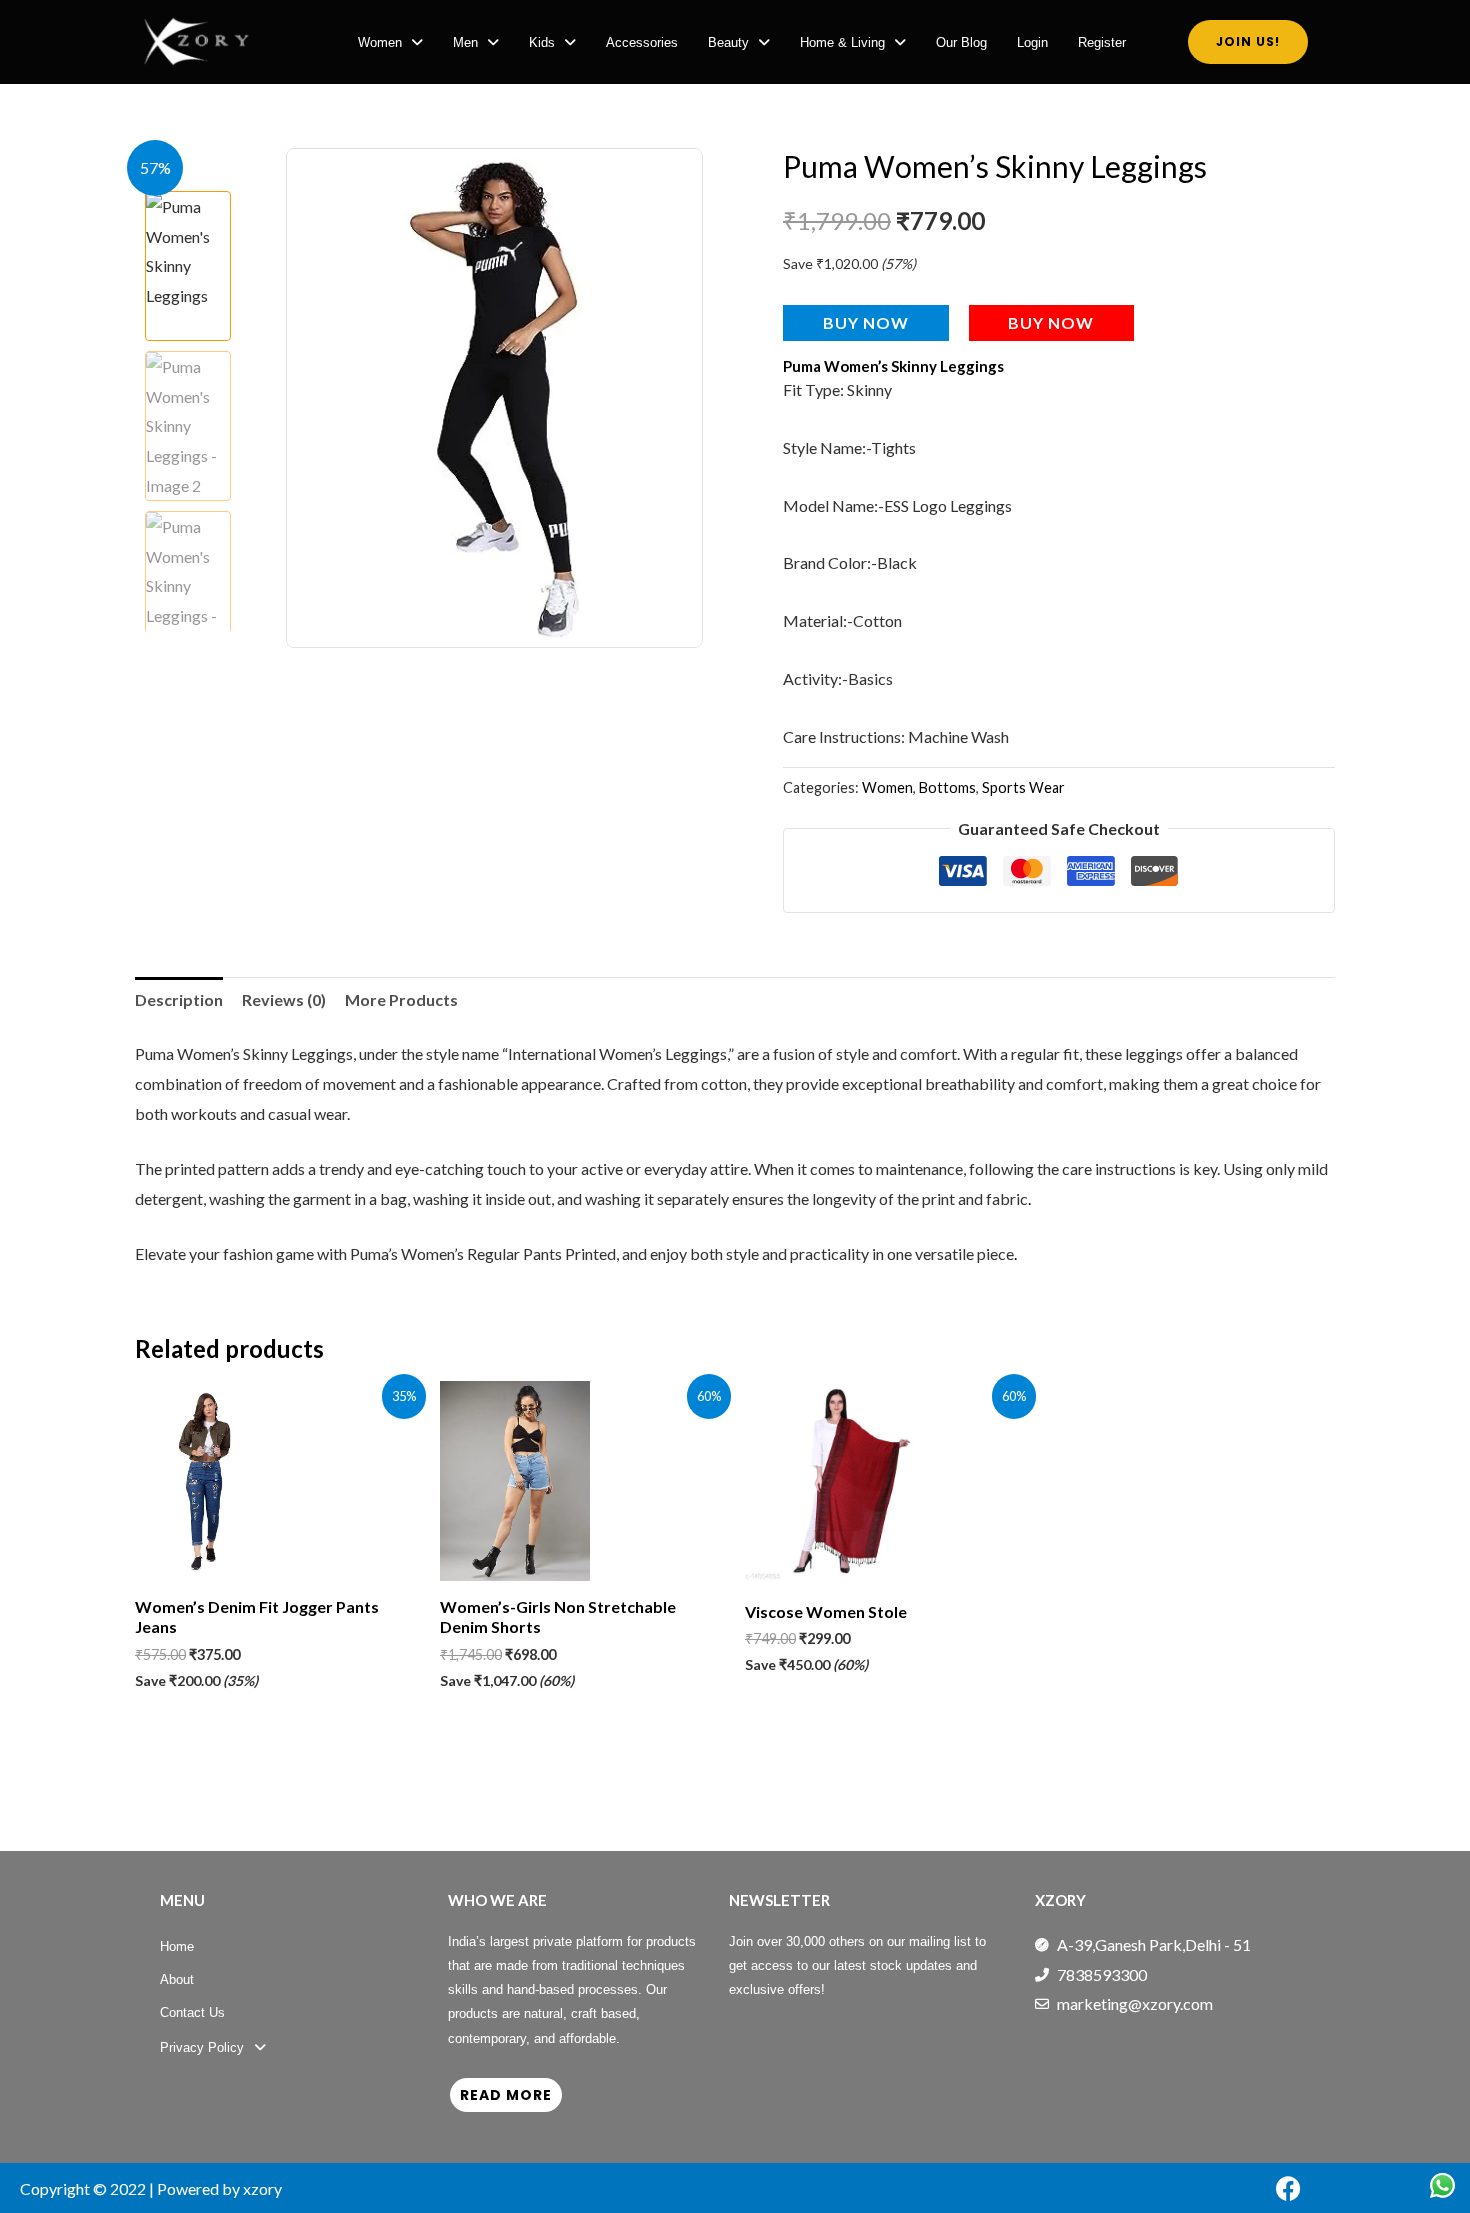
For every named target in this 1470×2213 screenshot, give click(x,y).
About (177, 1979)
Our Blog (961, 42)
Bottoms (947, 787)
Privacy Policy (202, 2047)
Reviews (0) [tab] (284, 999)
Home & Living (842, 42)
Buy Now (866, 322)
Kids (542, 42)
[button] (390, 42)
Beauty (728, 42)
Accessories (642, 42)
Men (465, 42)
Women (380, 42)
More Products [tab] (401, 999)
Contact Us (192, 2012)
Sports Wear (1023, 787)
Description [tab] (179, 999)
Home (177, 1946)
